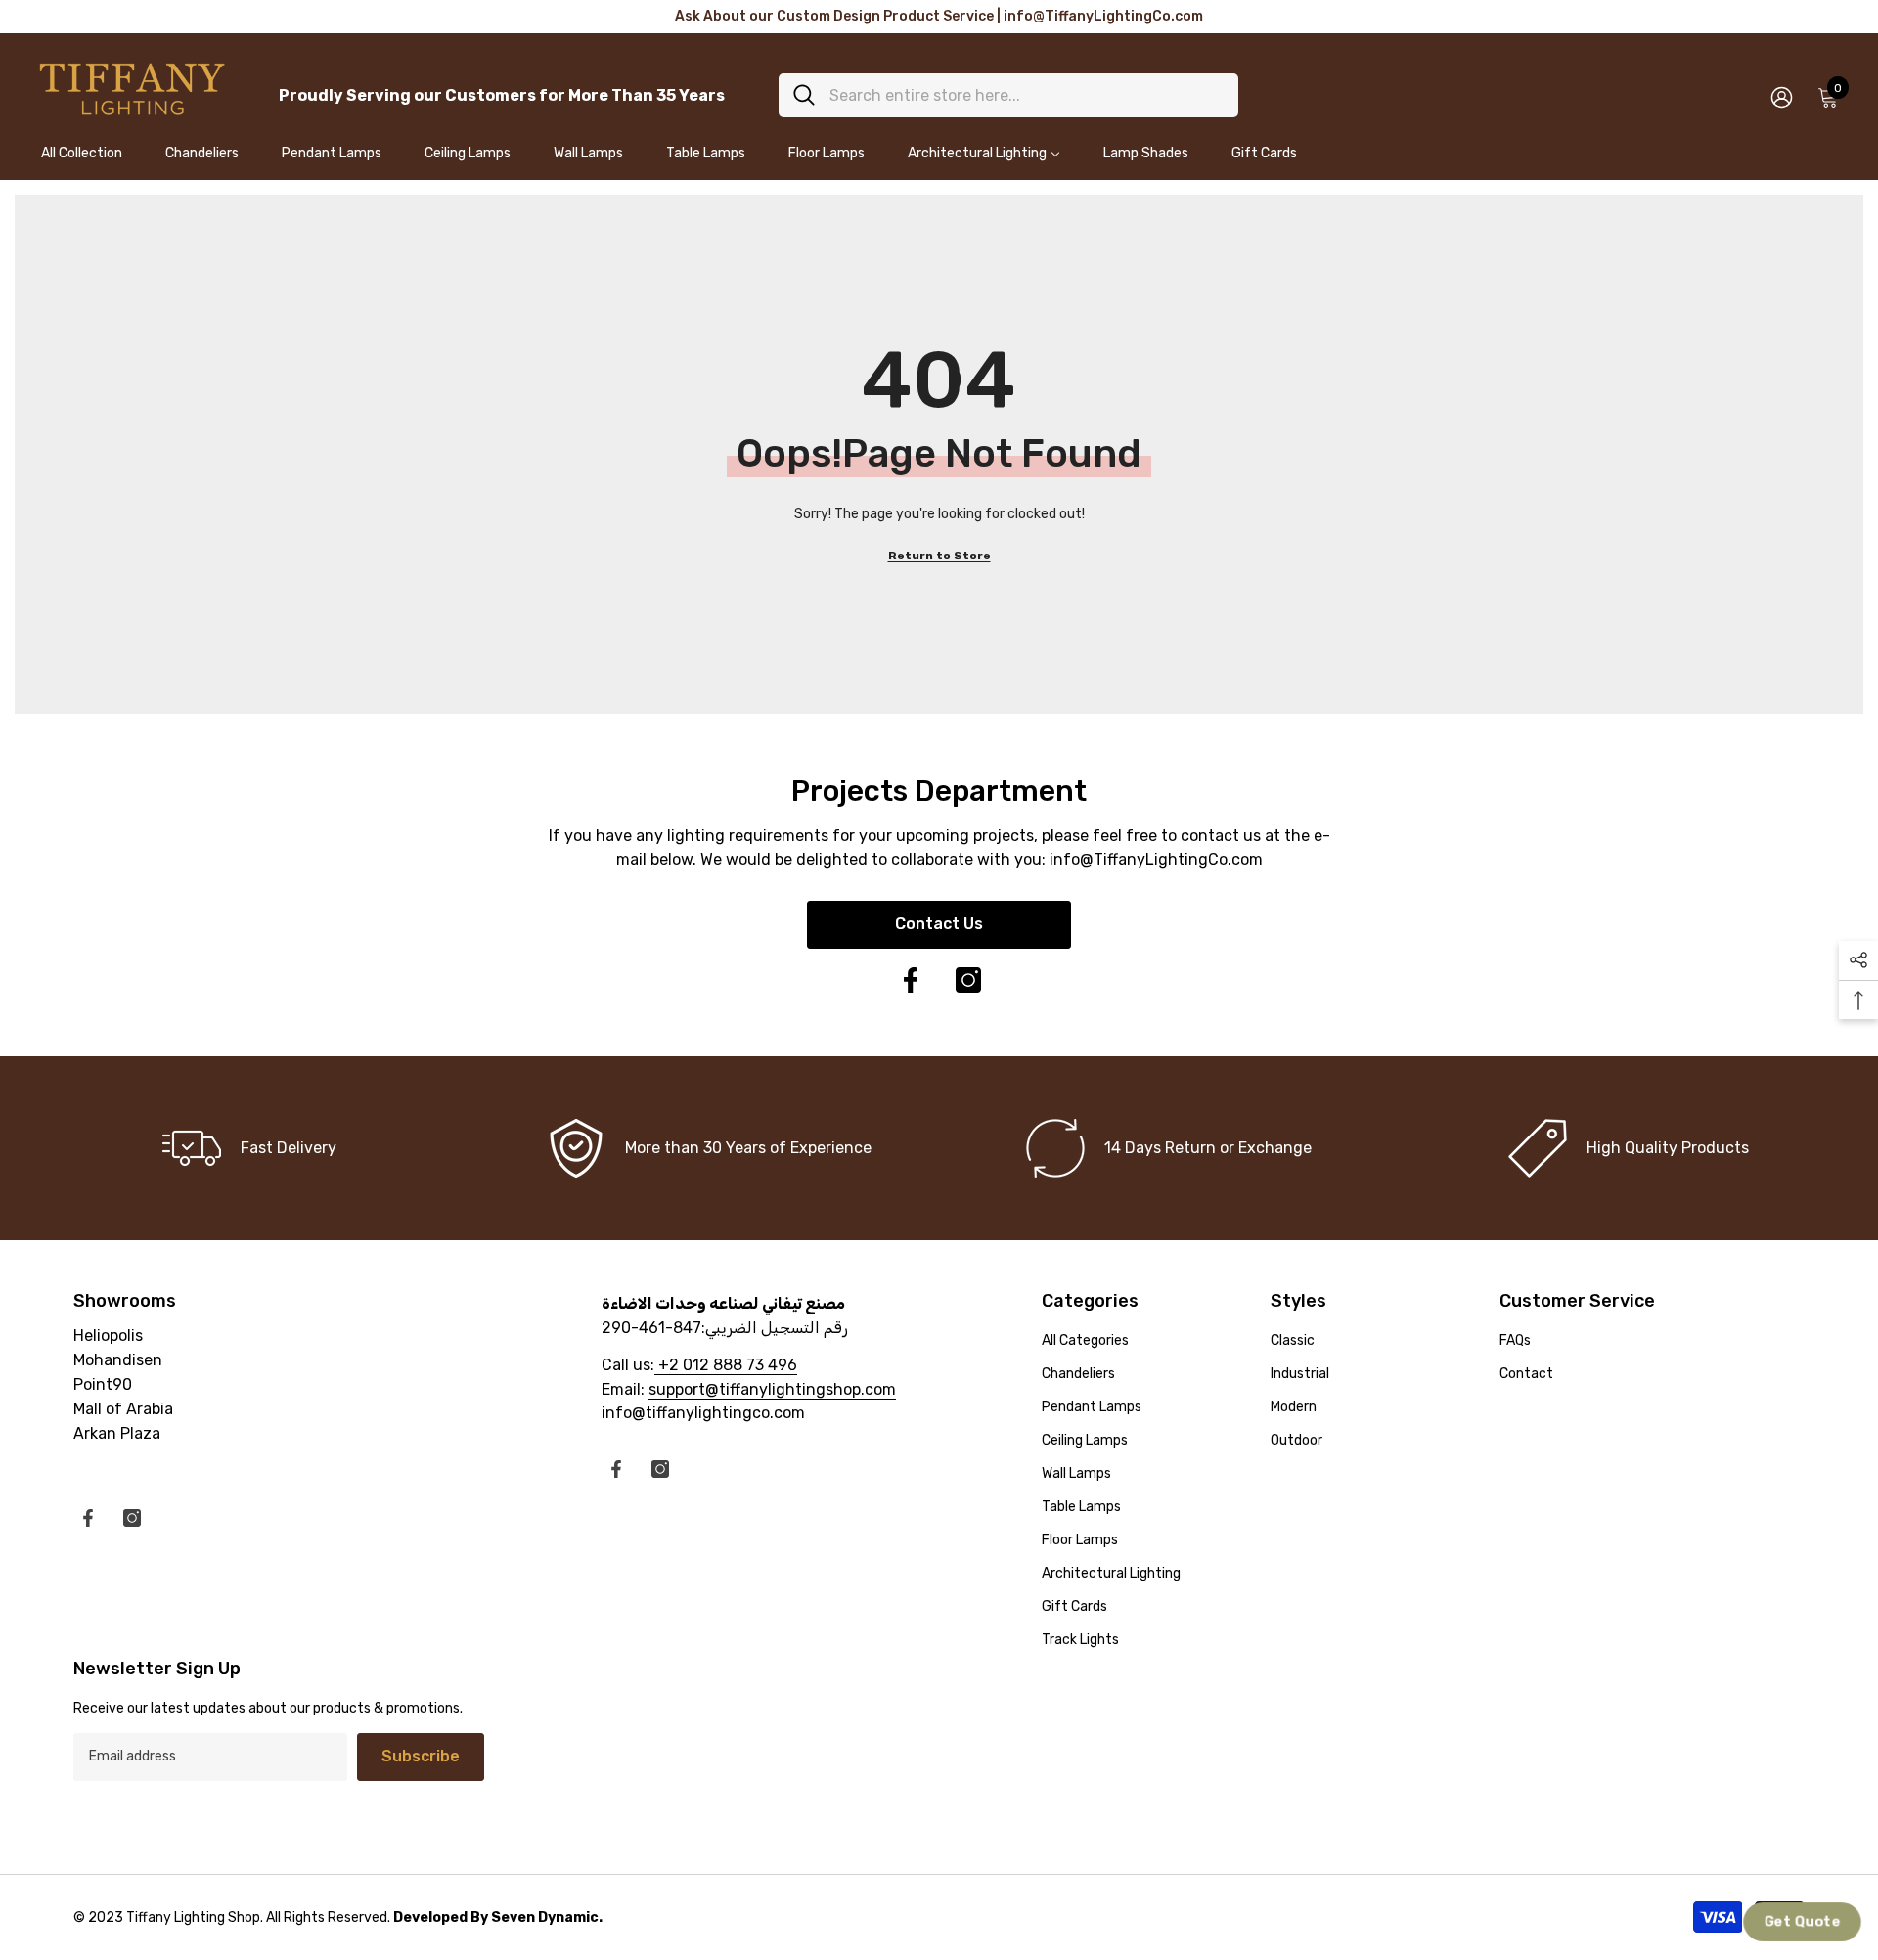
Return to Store (939, 556)
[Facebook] (911, 980)
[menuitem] (82, 162)
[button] (1803, 1922)
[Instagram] (968, 980)
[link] (709, 1148)
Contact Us (939, 924)
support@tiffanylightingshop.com (772, 1389)
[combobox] (1027, 95)
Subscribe (421, 1756)
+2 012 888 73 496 (726, 1365)
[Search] (1008, 95)
